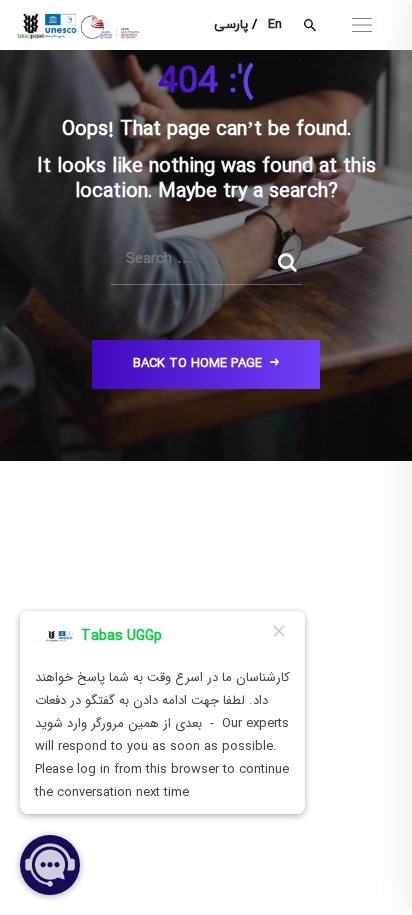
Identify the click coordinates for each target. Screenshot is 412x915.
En (275, 25)
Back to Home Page (197, 364)
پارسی (231, 25)
